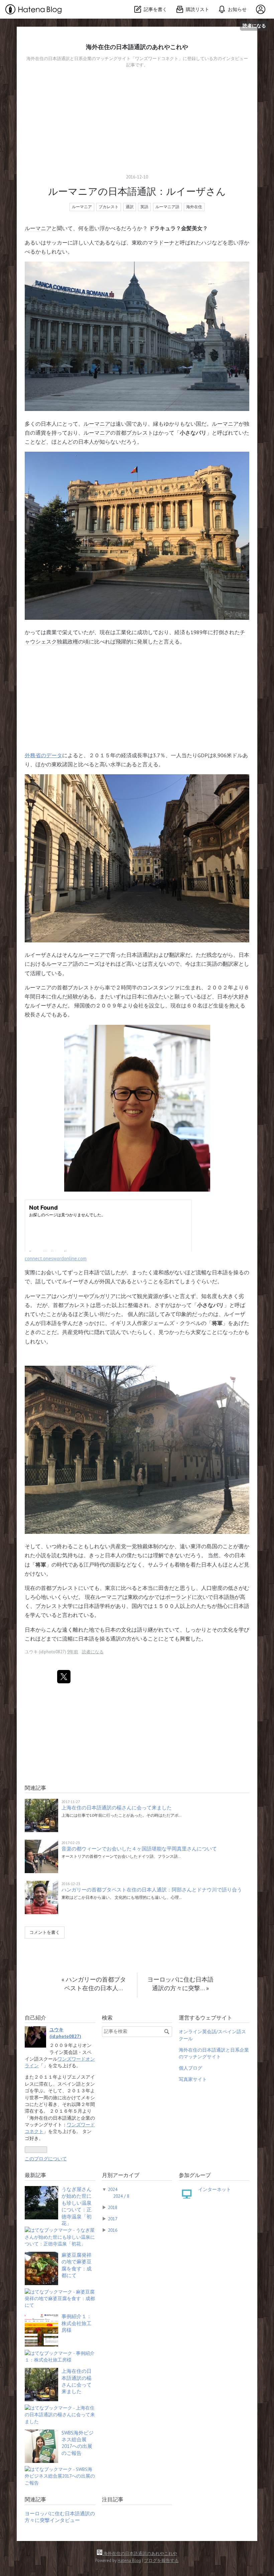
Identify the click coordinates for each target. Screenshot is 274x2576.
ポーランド (178, 1597)
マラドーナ (161, 243)
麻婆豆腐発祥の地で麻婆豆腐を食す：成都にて (77, 2265)
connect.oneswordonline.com (56, 1258)
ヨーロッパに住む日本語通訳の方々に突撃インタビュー (60, 2517)
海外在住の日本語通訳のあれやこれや (137, 47)
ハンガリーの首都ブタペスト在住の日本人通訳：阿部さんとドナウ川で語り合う (152, 1890)
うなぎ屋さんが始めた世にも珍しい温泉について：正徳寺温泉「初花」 (77, 2206)
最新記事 (35, 2175)
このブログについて (46, 2159)
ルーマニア (82, 207)
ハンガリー (70, 1296)
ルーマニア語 (167, 207)
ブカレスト (109, 207)
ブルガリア (102, 1296)
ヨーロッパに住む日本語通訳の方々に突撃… (180, 1984)
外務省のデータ (43, 755)
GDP (203, 755)
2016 (113, 2230)
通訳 (130, 207)
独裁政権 (67, 641)
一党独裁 (137, 1546)
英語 (144, 207)
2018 (113, 2207)
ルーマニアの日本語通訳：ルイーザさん (137, 191)
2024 (113, 2189)
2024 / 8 (121, 2196)
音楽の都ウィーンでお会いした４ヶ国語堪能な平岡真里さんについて (139, 1849)
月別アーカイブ (121, 2175)
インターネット (215, 2189)
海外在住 (194, 207)
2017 (113, 2219)
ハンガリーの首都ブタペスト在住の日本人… (94, 1984)
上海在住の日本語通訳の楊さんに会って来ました (117, 1808)
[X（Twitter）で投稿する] (64, 1677)
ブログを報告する (161, 2560)
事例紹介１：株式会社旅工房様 (77, 2323)
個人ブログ (190, 2068)
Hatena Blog (129, 2560)
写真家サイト (193, 2079)
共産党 (70, 1332)
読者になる (254, 26)
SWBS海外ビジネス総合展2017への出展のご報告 (78, 2443)
